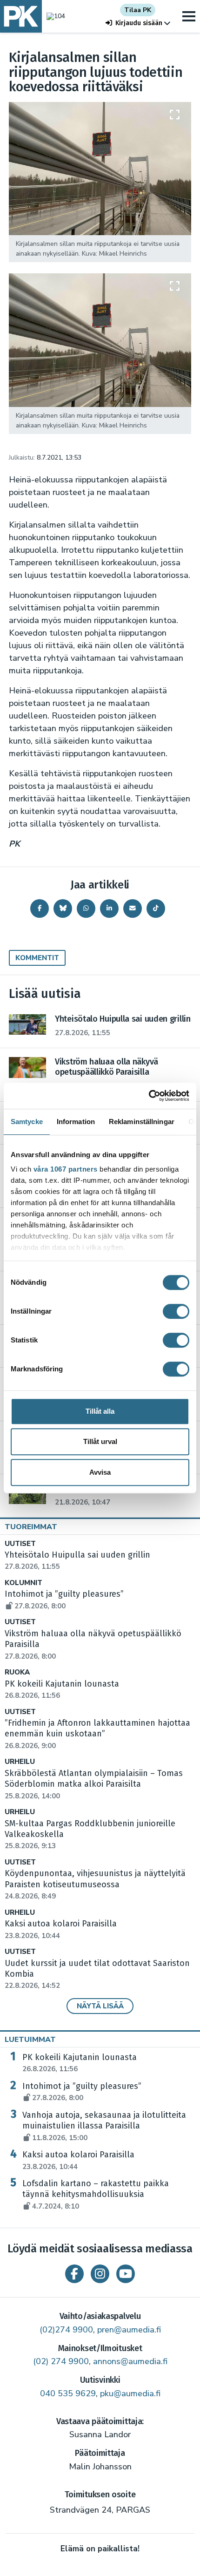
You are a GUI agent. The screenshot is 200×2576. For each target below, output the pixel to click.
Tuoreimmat (31, 1527)
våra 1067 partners (66, 1169)
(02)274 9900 (66, 2330)
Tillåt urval (100, 1441)
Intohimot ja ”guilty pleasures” (82, 2092)
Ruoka (17, 1672)
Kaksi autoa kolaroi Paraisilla (78, 2160)
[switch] (176, 1311)
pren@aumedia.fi (129, 2330)
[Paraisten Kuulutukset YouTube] (126, 2274)
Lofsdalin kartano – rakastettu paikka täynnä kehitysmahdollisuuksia (96, 2195)
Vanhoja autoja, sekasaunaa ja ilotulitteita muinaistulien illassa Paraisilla (104, 2126)
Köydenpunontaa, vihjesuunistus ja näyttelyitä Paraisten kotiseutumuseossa (95, 1885)
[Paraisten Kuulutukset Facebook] (74, 2274)
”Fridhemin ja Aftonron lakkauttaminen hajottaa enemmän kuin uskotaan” (97, 1734)
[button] (138, 23)
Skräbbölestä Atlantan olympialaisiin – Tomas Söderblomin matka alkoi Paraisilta (94, 1784)
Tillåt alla (100, 1411)
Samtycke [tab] (27, 1122)
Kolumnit (23, 1583)
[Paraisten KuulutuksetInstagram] (100, 2274)
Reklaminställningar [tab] (142, 1122)
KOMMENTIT (37, 958)
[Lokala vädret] (53, 16)
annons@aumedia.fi (130, 2361)
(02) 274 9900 (61, 2361)
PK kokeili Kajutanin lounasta (80, 2063)
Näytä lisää (100, 2006)
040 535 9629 (68, 2393)
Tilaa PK (138, 10)
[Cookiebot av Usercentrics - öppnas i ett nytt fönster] (149, 1096)
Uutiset (20, 1544)
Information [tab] (76, 1122)
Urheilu (20, 1762)
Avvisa (100, 1472)
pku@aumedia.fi (130, 2393)
